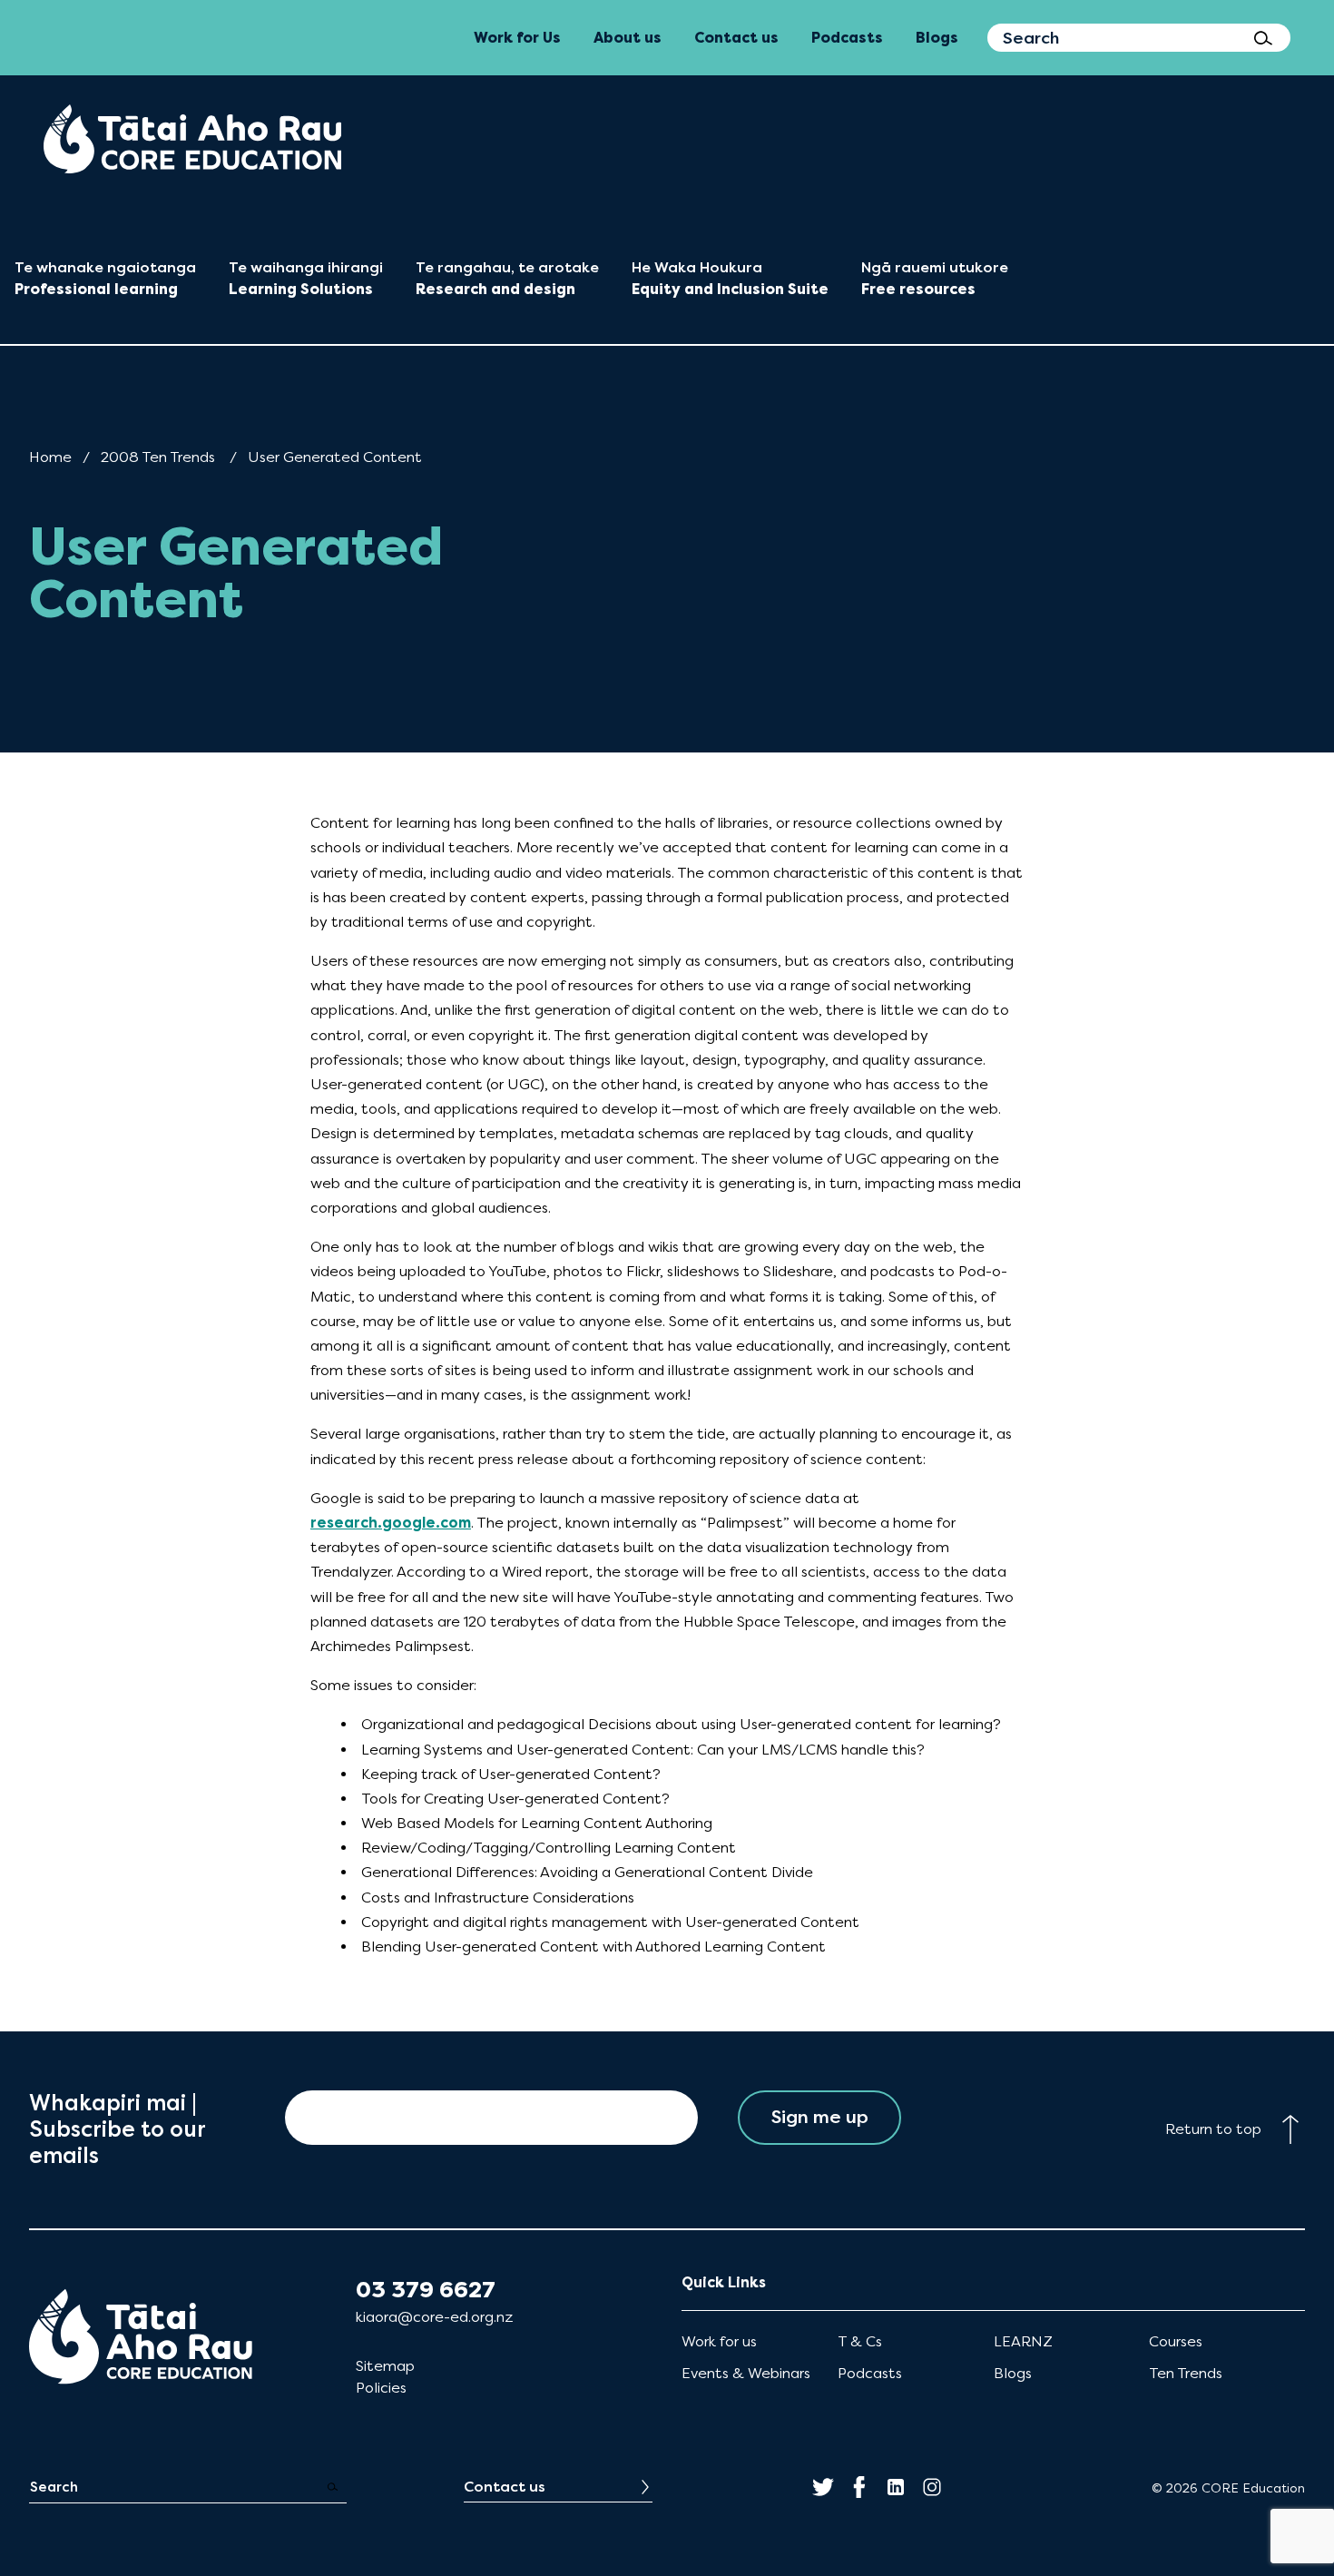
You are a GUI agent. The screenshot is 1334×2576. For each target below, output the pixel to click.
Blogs (1013, 2373)
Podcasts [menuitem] (847, 38)
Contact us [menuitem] (736, 38)
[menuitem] (192, 139)
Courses (1176, 2341)
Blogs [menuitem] (937, 38)
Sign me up (820, 2117)
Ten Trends (1186, 2373)
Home (50, 457)
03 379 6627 (426, 2290)
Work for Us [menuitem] (517, 38)
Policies (381, 2388)
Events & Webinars (746, 2373)
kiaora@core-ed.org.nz (434, 2317)
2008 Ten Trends (158, 457)
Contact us (505, 2487)
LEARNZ (1023, 2341)
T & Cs (860, 2341)
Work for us (719, 2341)
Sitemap (385, 2366)
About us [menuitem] (628, 38)
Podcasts (870, 2373)
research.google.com (391, 1523)
